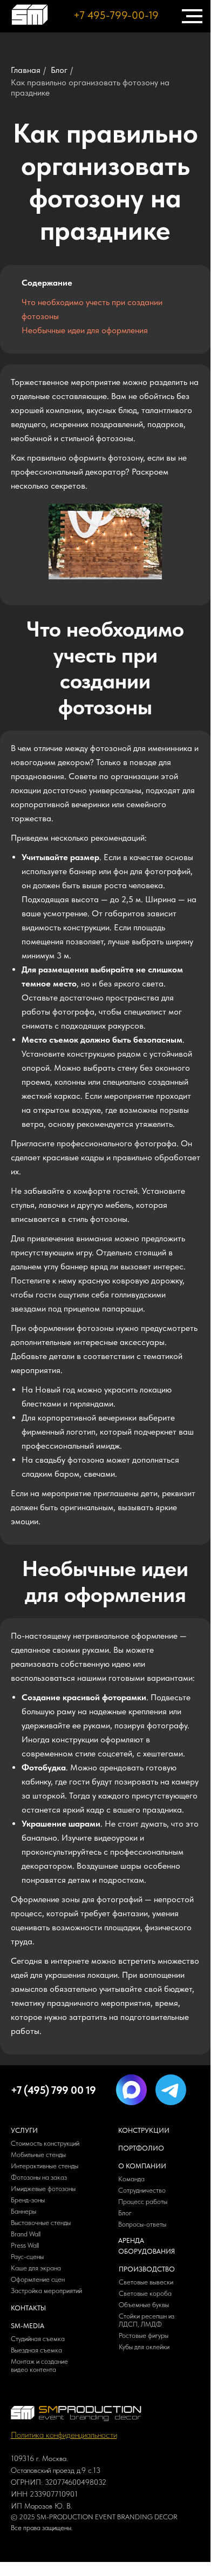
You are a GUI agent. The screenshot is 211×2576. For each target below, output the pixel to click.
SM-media (28, 2326)
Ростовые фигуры (144, 2335)
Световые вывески (146, 2282)
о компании (142, 2166)
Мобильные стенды (38, 2155)
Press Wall (25, 2245)
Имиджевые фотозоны (43, 2189)
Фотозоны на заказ (39, 2177)
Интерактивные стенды (45, 2166)
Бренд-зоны (28, 2200)
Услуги (24, 2130)
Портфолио (141, 2148)
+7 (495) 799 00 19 (53, 2090)
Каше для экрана (36, 2268)
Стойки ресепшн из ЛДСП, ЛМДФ (147, 2320)
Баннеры (23, 2211)
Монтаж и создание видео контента (39, 2365)
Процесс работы (143, 2202)
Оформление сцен (38, 2279)
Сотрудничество (142, 2190)
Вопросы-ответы (142, 2224)
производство (147, 2269)
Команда (131, 2179)
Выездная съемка (36, 2350)
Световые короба (146, 2293)
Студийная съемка (38, 2339)
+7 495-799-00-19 (116, 15)
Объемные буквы (144, 2305)
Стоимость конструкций (45, 2143)
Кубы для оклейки (144, 2347)
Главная (26, 70)
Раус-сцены (27, 2257)
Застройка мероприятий (46, 2291)
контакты (28, 2308)
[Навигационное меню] (192, 16)
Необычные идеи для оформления (85, 330)
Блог (59, 70)
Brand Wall (26, 2234)
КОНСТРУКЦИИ (144, 2130)
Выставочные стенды (41, 2223)
